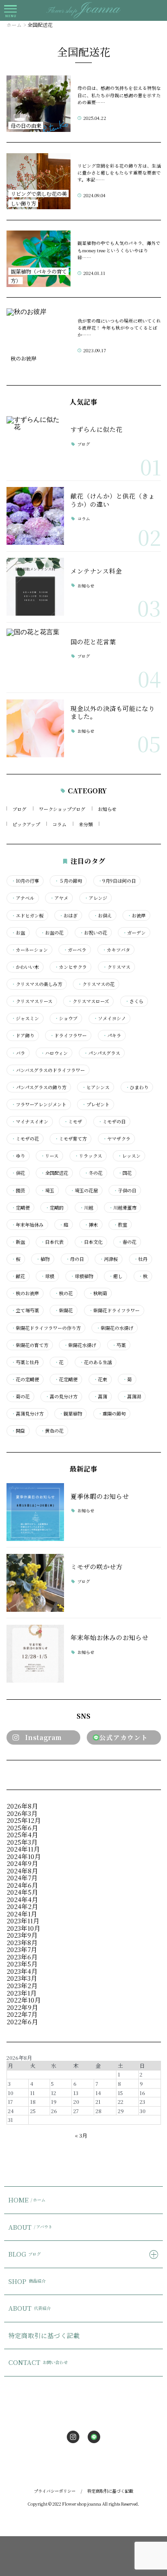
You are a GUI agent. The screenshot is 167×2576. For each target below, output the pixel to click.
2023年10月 (23, 1928)
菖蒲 (100, 1397)
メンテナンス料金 (96, 571)
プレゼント (96, 1104)
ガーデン (134, 933)
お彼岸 (136, 916)
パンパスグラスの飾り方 (39, 1087)
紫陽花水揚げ (80, 1345)
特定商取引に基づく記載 (44, 2335)
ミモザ (73, 1122)
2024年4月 (22, 1899)
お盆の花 (52, 933)
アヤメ (59, 898)
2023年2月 (22, 1985)
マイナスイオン (30, 1122)
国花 (125, 1173)
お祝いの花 (93, 933)
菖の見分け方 (61, 1397)
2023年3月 (22, 1978)
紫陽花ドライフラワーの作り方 (46, 1328)
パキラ (112, 1035)
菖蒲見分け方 (27, 1414)
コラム (84, 519)
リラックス (88, 1156)
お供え (103, 916)
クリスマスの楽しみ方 (37, 984)
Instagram (43, 1737)
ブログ (84, 445)
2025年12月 (24, 1820)
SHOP (27, 2281)
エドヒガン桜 (27, 916)
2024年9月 (22, 1863)
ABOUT (30, 2227)
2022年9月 (22, 2007)
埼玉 (47, 1191)
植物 (43, 1259)
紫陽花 (64, 1310)
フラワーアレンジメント (39, 1104)
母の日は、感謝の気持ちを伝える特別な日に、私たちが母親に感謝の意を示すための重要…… (119, 95)
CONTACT (38, 2362)
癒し (116, 1276)
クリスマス (116, 967)
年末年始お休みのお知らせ (109, 1637)
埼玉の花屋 (84, 1191)
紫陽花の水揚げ (115, 1328)
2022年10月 (24, 2000)
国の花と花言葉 (93, 642)
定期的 (54, 1208)
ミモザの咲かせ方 (96, 1566)
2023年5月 (22, 1964)
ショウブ (66, 1018)
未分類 (86, 824)
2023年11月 (23, 1921)
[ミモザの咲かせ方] (35, 1583)
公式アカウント (124, 1737)
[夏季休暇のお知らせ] (35, 1512)
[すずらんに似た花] (35, 445)
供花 (18, 1173)
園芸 (18, 1191)
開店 (18, 1431)
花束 (100, 1379)
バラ (18, 1053)
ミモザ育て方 (71, 1139)
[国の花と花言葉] (35, 658)
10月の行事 (25, 881)
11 (32, 2093)
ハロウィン (54, 1053)
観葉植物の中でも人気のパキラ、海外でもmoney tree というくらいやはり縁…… (119, 250)
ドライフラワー (68, 1035)
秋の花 (64, 1293)
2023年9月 (22, 1935)
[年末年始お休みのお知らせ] (35, 1654)
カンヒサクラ (71, 967)
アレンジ (96, 898)
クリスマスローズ (88, 1001)
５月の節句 (68, 881)
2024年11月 (23, 1849)
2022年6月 (22, 2021)
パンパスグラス (102, 1053)
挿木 (91, 1225)
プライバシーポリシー (55, 2491)
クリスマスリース (32, 1001)
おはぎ (68, 916)
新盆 (18, 1242)
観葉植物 (71, 1414)
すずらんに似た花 (96, 429)
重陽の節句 (112, 1414)
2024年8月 (22, 1871)
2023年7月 (22, 1949)
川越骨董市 (122, 1208)
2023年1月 (22, 1993)
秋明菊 (98, 1293)
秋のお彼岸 (25, 1293)
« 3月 (81, 2135)
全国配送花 (54, 1173)
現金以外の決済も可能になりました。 (113, 712)
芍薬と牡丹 (25, 1362)
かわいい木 (25, 967)
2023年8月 (22, 1942)
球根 (47, 1276)
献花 (18, 1276)
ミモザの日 (112, 1122)
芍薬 (119, 1345)
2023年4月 (22, 1971)
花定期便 (66, 1379)
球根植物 (82, 1276)
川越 (86, 1208)
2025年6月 (22, 1828)
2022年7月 (22, 2014)
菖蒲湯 (132, 1397)
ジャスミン (25, 1018)
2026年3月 (22, 1813)
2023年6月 (22, 1957)
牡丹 (141, 1259)
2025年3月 (22, 1842)
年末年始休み (27, 1225)
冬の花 (93, 1173)
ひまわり (137, 1087)
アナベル (23, 898)
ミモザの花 (25, 1139)
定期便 (20, 1208)
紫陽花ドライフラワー (114, 1310)
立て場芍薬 (25, 1310)
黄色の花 (52, 1431)
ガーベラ (75, 950)
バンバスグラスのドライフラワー (48, 1070)
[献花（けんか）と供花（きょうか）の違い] (35, 516)
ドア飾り (23, 1035)
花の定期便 (25, 1379)
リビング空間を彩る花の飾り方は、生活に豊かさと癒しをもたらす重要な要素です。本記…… (119, 173)
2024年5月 (22, 1892)
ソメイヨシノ (109, 1018)
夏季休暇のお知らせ (100, 1496)
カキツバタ (116, 950)
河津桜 (109, 1259)
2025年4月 (22, 1834)
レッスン (129, 1156)
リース (49, 1156)
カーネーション (29, 950)
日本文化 (91, 1242)
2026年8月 (22, 1806)
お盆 (18, 933)
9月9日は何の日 (117, 881)
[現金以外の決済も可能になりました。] (35, 728)
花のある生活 (96, 1362)
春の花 (127, 1242)
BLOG (25, 2254)
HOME (27, 2200)
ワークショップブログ (62, 809)
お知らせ (86, 586)
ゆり (18, 1156)
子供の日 (125, 1191)
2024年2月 (22, 1906)
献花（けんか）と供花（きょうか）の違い (113, 500)
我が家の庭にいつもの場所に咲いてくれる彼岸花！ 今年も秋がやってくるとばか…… (119, 328)
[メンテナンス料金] (35, 587)
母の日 (75, 1259)
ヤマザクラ (116, 1139)
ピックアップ (26, 824)
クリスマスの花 (96, 984)
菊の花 (20, 1397)
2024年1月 (22, 1914)
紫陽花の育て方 (30, 1345)
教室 (120, 1225)
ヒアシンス (96, 1087)
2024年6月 (22, 1885)
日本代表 (52, 1242)
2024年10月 (24, 1856)
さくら (134, 1001)
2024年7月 (22, 1877)
